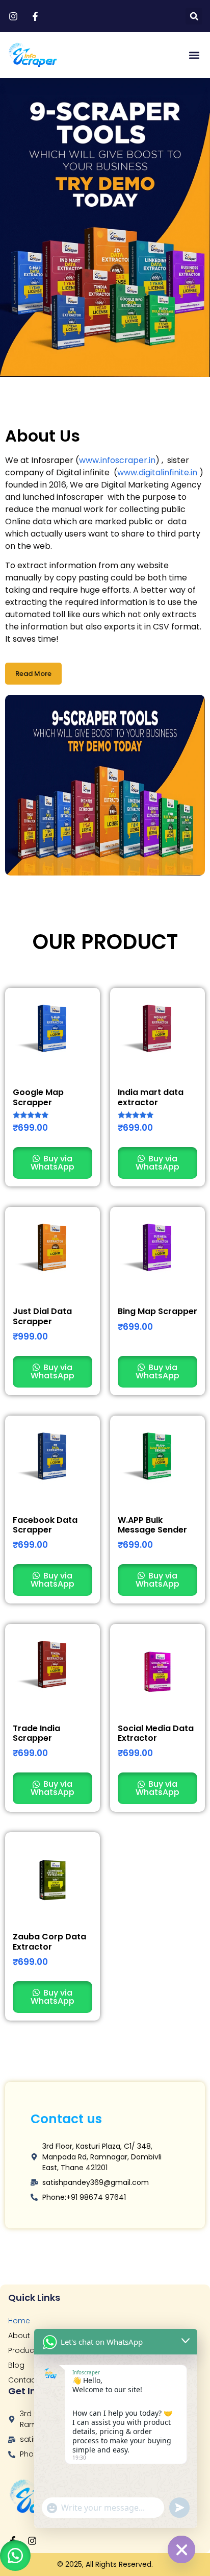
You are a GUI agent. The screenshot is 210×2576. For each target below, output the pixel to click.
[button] (194, 16)
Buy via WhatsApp (52, 1163)
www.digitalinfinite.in (157, 472)
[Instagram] (32, 2541)
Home (19, 2321)
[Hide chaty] (181, 2549)
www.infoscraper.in (117, 460)
